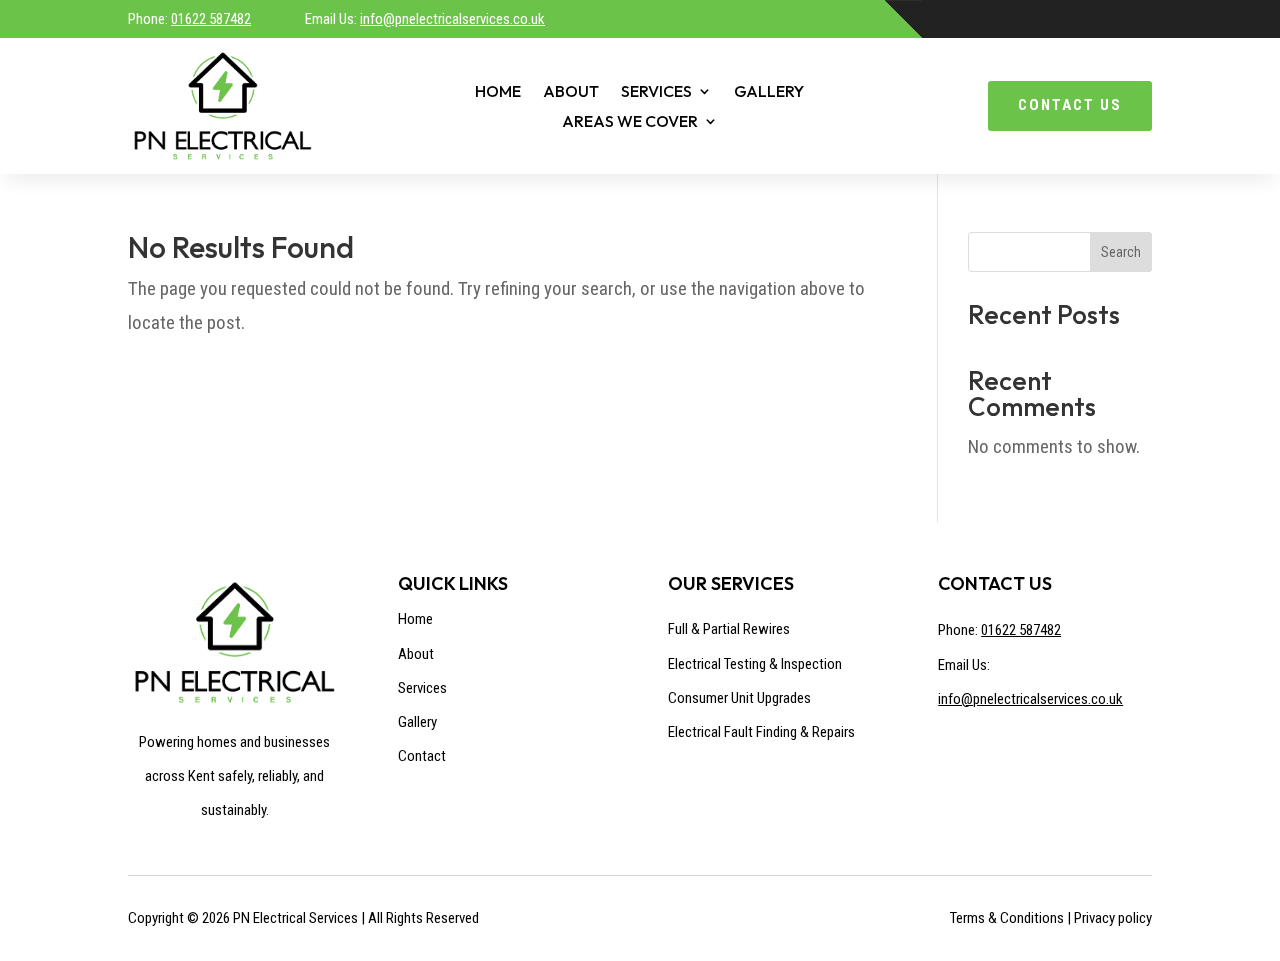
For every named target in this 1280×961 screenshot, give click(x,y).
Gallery (769, 92)
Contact (422, 756)
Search (1121, 252)
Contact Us (1070, 105)
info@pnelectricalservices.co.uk (452, 19)
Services (656, 92)
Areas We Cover (630, 122)
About (571, 92)
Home (498, 92)
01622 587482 (211, 19)
